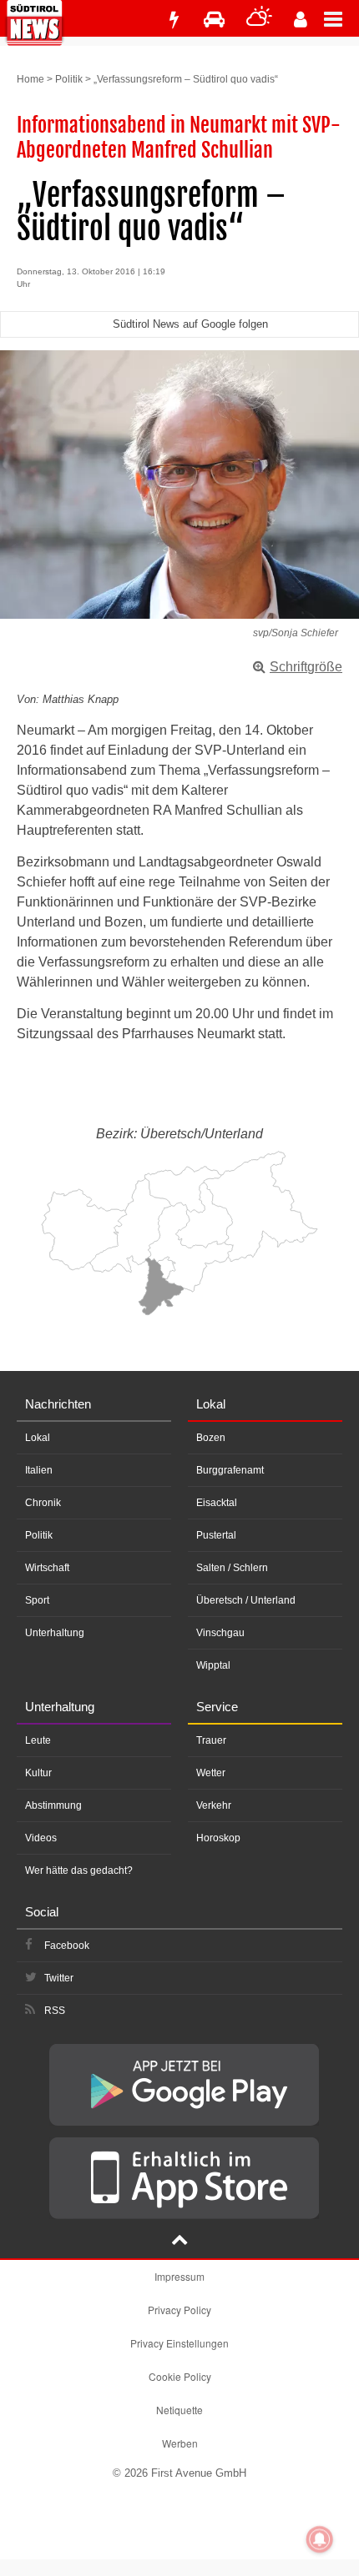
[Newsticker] (174, 20)
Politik (69, 79)
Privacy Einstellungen (179, 2343)
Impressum (179, 2276)
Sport (37, 1600)
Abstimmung (53, 1805)
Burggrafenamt (230, 1470)
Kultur (38, 1773)
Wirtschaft (47, 1568)
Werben (180, 2443)
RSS (55, 2011)
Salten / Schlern (232, 1568)
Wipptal (213, 1665)
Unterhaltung (55, 1633)
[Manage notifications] (320, 2539)
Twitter (59, 1978)
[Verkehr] (214, 20)
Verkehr (214, 1805)
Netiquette (179, 2410)
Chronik (43, 1503)
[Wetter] (259, 20)
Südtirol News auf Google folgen (190, 324)
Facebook (67, 1946)
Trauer (211, 1740)
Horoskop (218, 1838)
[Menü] (341, 18)
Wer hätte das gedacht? (79, 1870)
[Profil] (301, 20)
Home (30, 79)
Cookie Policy (180, 2376)
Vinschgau (220, 1633)
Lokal (38, 1438)
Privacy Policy (179, 2310)
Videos (41, 1838)
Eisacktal (217, 1503)
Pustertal (216, 1535)
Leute (38, 1740)
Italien (39, 1470)
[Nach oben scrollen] (179, 2242)
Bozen (211, 1438)
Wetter (211, 1773)
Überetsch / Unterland (246, 1600)
